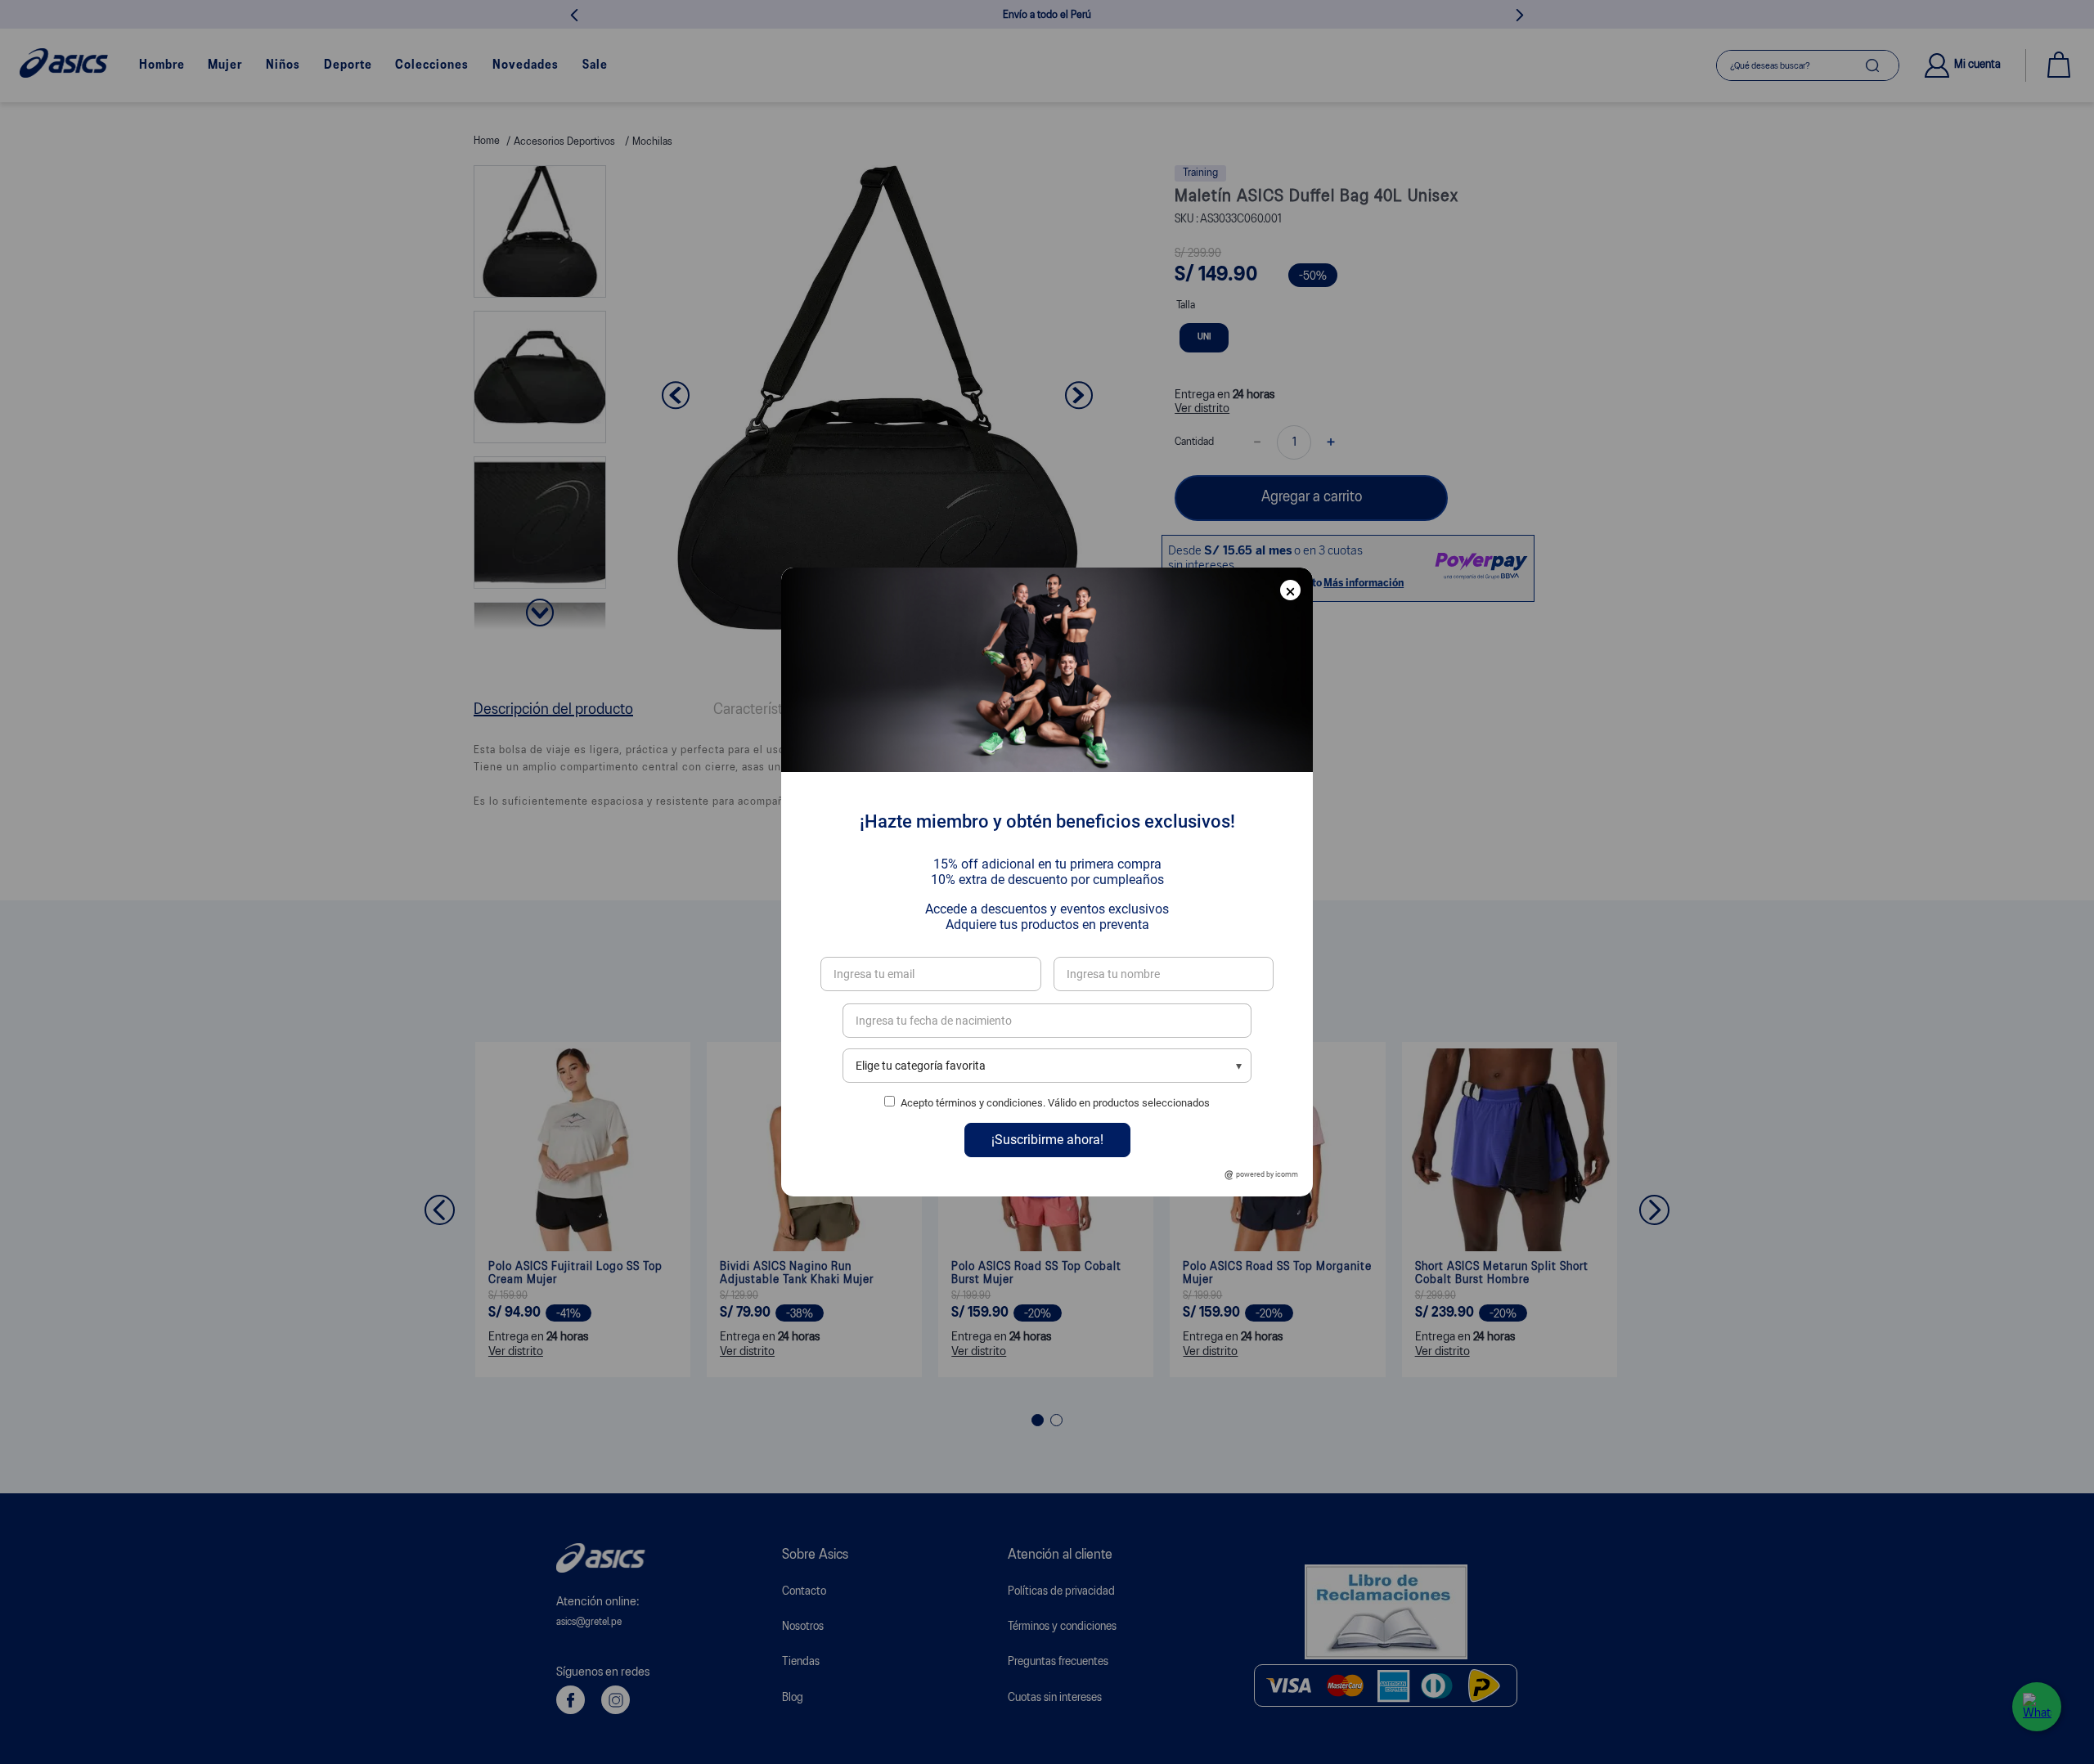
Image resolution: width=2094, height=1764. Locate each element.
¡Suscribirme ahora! (1047, 1140)
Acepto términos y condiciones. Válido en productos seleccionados (1055, 1103)
